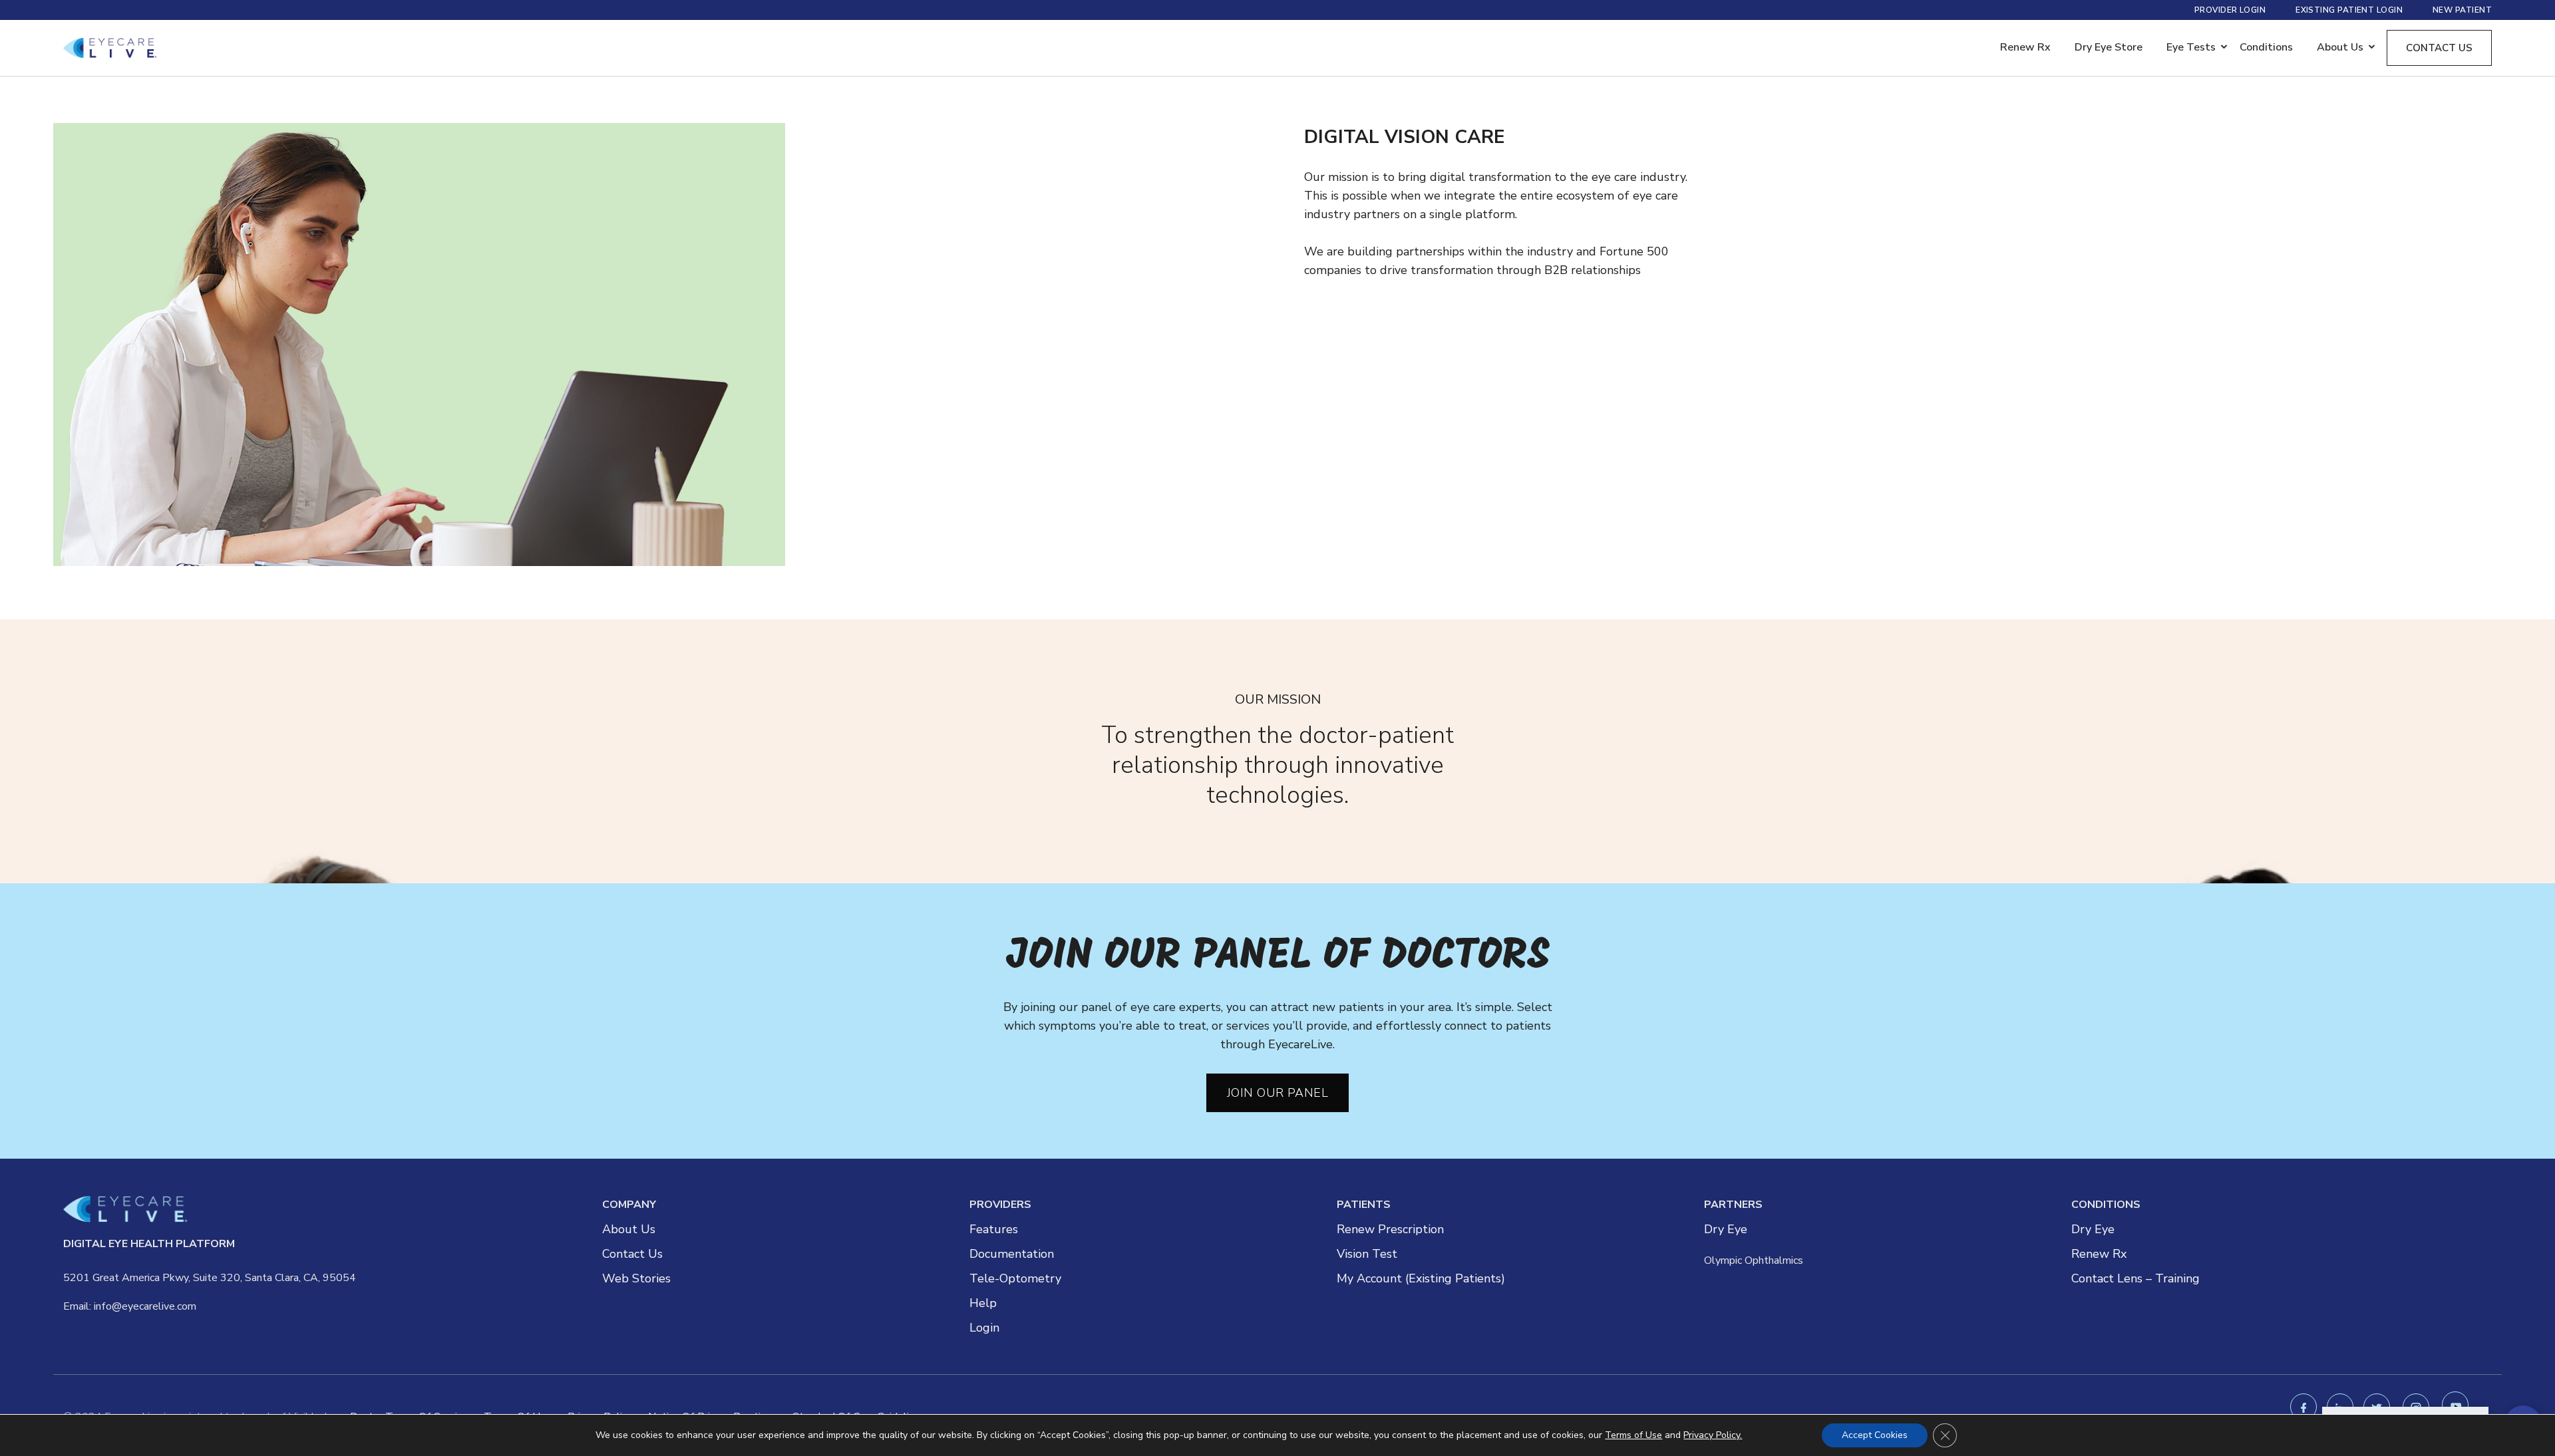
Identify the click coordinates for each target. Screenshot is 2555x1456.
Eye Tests (2191, 47)
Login (984, 1328)
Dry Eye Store (2109, 47)
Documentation (1012, 1254)
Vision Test (1367, 1254)
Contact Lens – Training (2135, 1278)
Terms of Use (1633, 1435)
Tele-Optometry (1015, 1278)
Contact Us (632, 1254)
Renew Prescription (1390, 1229)
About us (2340, 47)
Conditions (2266, 47)
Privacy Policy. (1713, 1435)
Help (983, 1303)
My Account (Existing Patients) (1421, 1278)
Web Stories (636, 1278)
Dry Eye (1726, 1229)
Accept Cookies (1875, 1435)
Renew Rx (2025, 47)
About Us (629, 1229)
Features (994, 1229)
